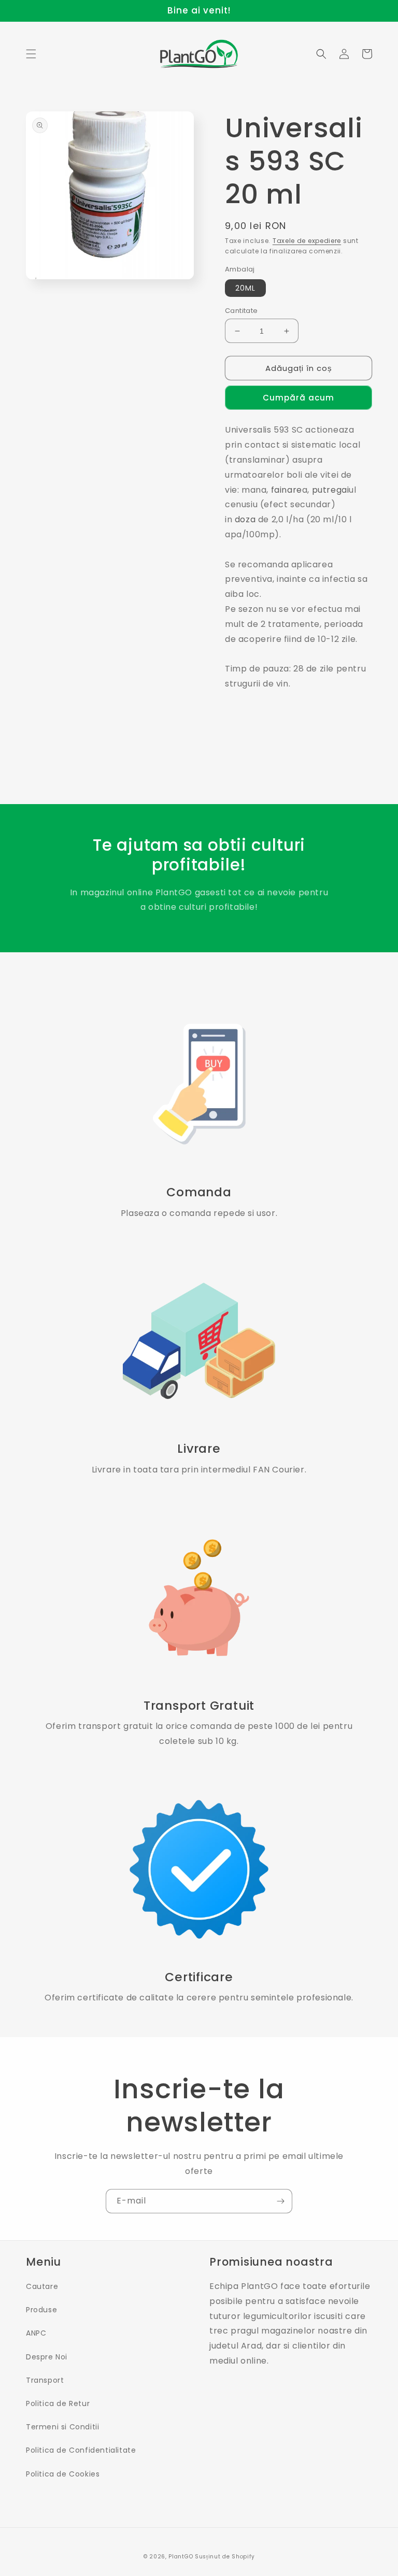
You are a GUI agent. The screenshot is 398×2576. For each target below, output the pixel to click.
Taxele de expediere (307, 241)
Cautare (42, 2286)
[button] (31, 54)
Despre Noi (47, 2357)
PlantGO (181, 2557)
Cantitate (241, 311)
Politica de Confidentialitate (81, 2450)
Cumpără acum (298, 398)
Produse (41, 2310)
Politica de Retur (58, 2403)
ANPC (36, 2333)
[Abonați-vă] (280, 2201)
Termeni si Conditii (62, 2427)
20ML (245, 288)
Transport (45, 2380)
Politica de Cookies (63, 2474)
